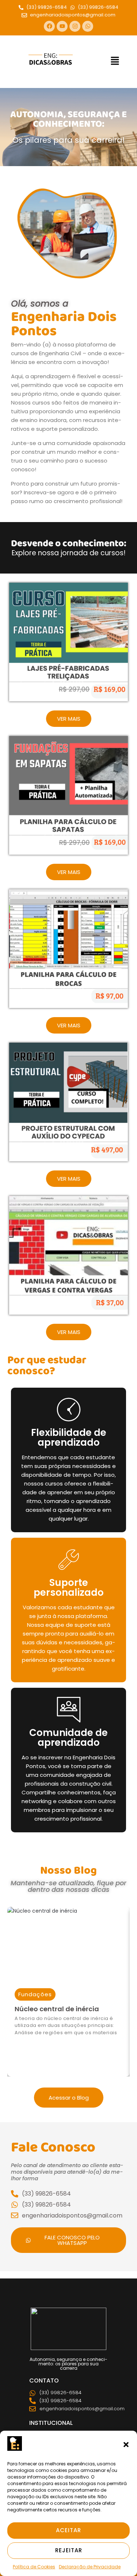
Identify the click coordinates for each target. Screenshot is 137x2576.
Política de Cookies (34, 2567)
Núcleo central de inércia (57, 2009)
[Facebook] (49, 26)
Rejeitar (69, 2550)
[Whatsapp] (88, 26)
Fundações (35, 1994)
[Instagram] (75, 26)
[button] (126, 2445)
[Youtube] (62, 26)
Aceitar (68, 2530)
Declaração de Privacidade (90, 2567)
